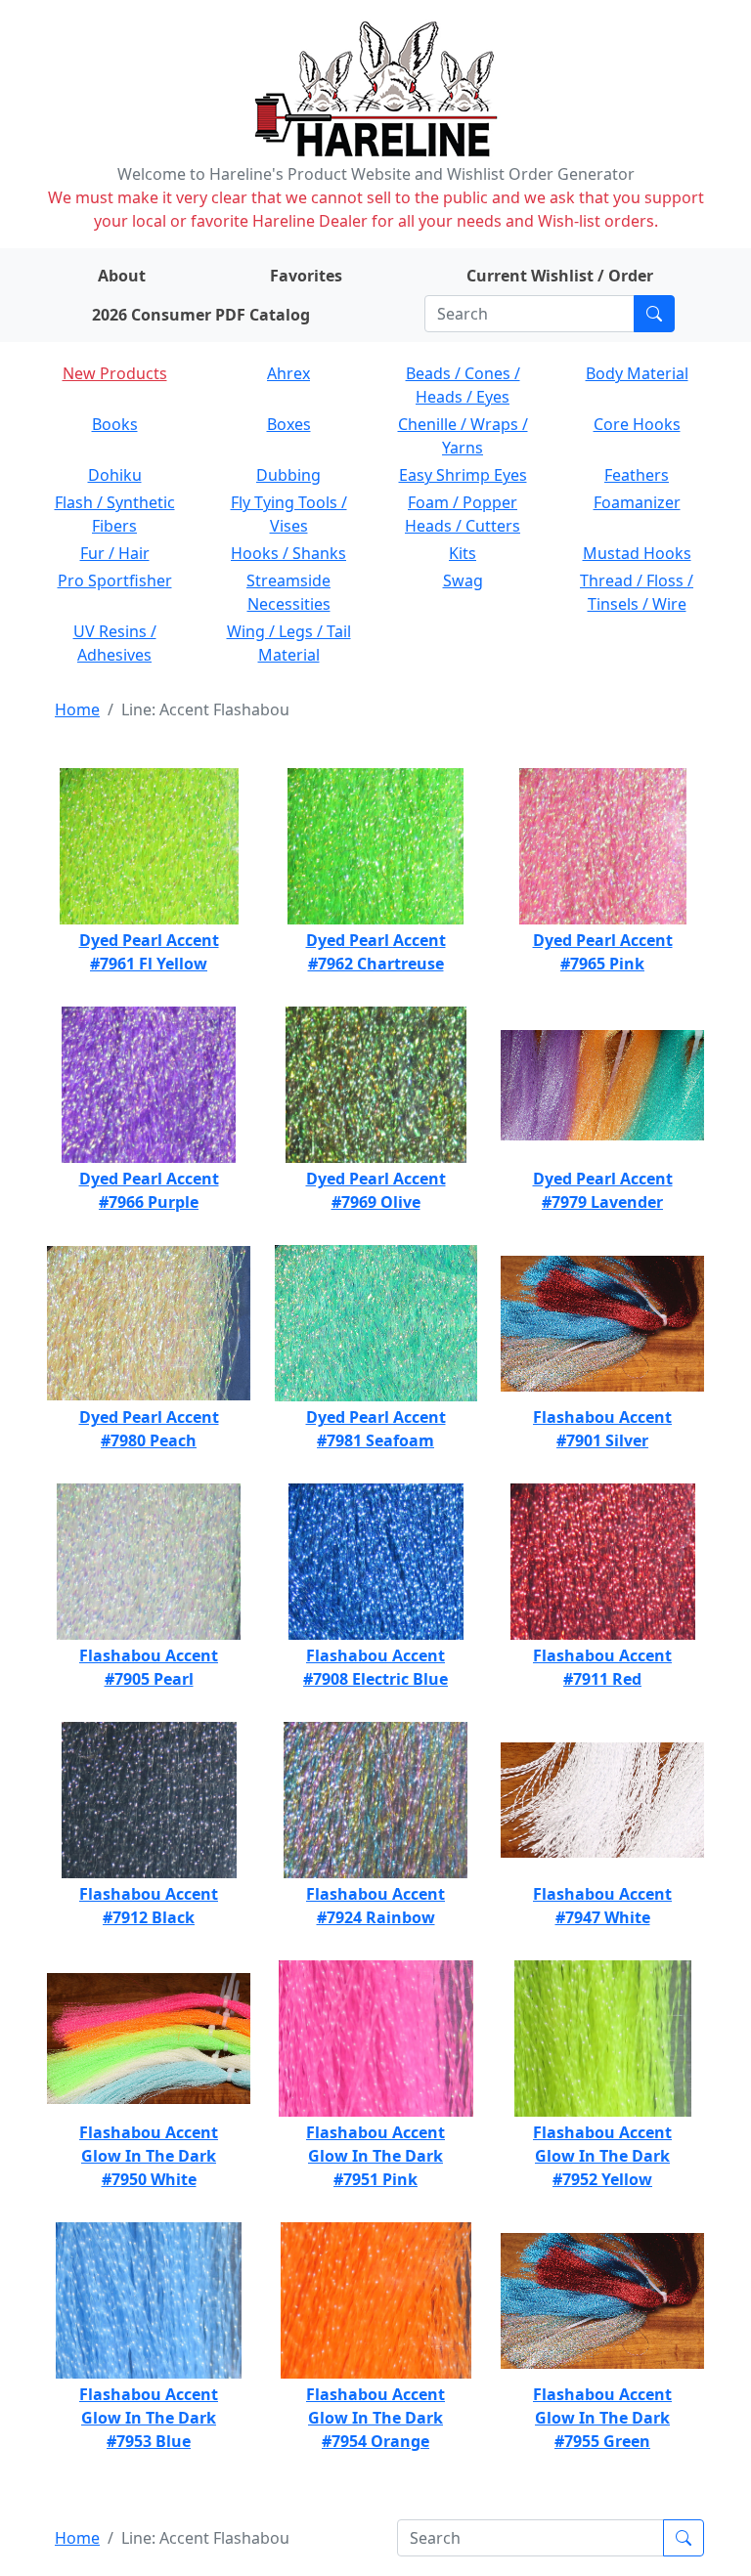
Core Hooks (637, 424)
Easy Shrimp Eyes (463, 475)
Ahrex (288, 373)
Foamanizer (637, 502)
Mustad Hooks (637, 553)
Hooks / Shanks (288, 553)
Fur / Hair (115, 553)
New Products (115, 373)
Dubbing (288, 475)
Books (115, 424)
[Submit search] (654, 314)
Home (77, 709)
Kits (463, 553)
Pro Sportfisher (115, 580)
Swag (463, 580)
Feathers (637, 475)
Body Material (637, 373)
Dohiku (115, 475)
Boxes (289, 424)
